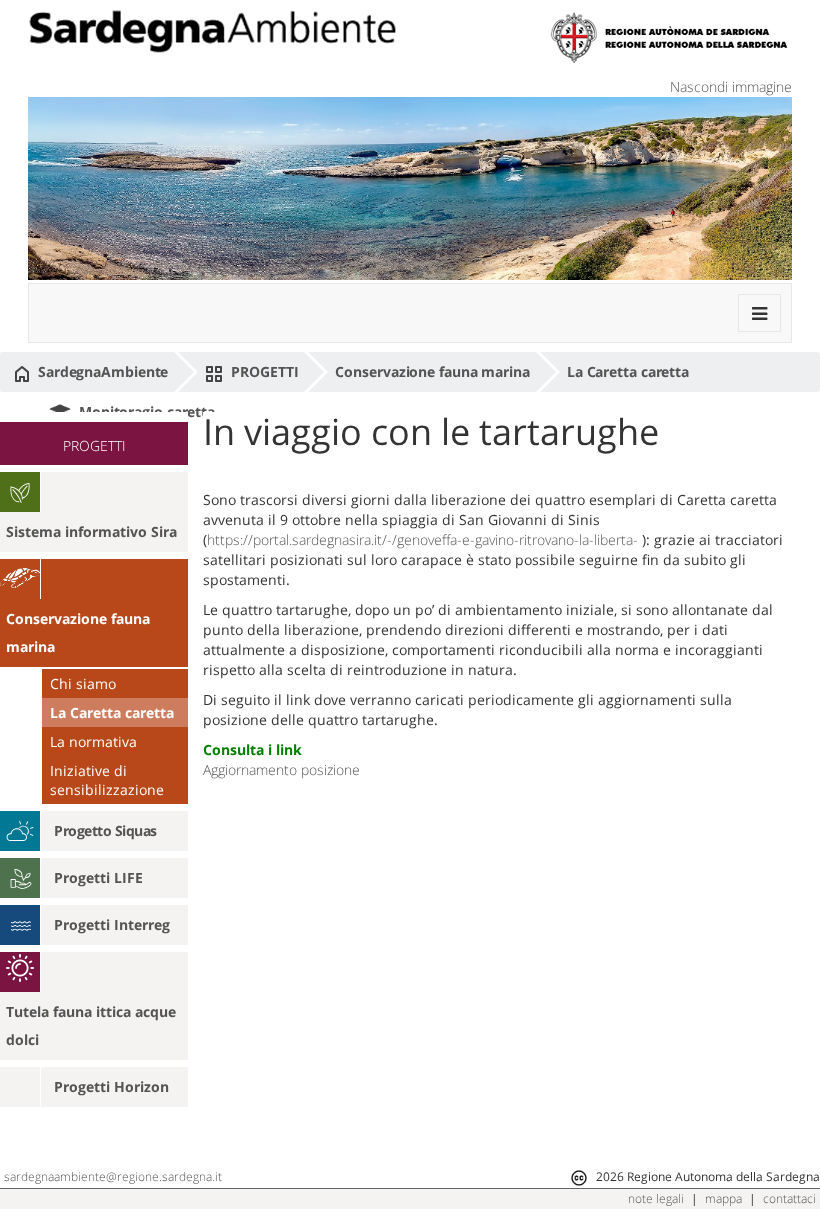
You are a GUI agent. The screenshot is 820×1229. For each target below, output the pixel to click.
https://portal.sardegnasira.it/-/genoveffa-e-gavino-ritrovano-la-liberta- (422, 539)
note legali (656, 1198)
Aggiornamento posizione (281, 769)
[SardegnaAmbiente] (212, 31)
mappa (723, 1198)
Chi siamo (83, 683)
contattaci (789, 1198)
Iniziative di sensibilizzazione (107, 780)
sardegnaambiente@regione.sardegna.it (113, 1176)
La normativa (93, 741)
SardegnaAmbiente (101, 371)
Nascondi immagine (731, 86)
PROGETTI (262, 371)
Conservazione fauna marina (432, 371)
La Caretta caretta (628, 371)
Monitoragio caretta (145, 411)
